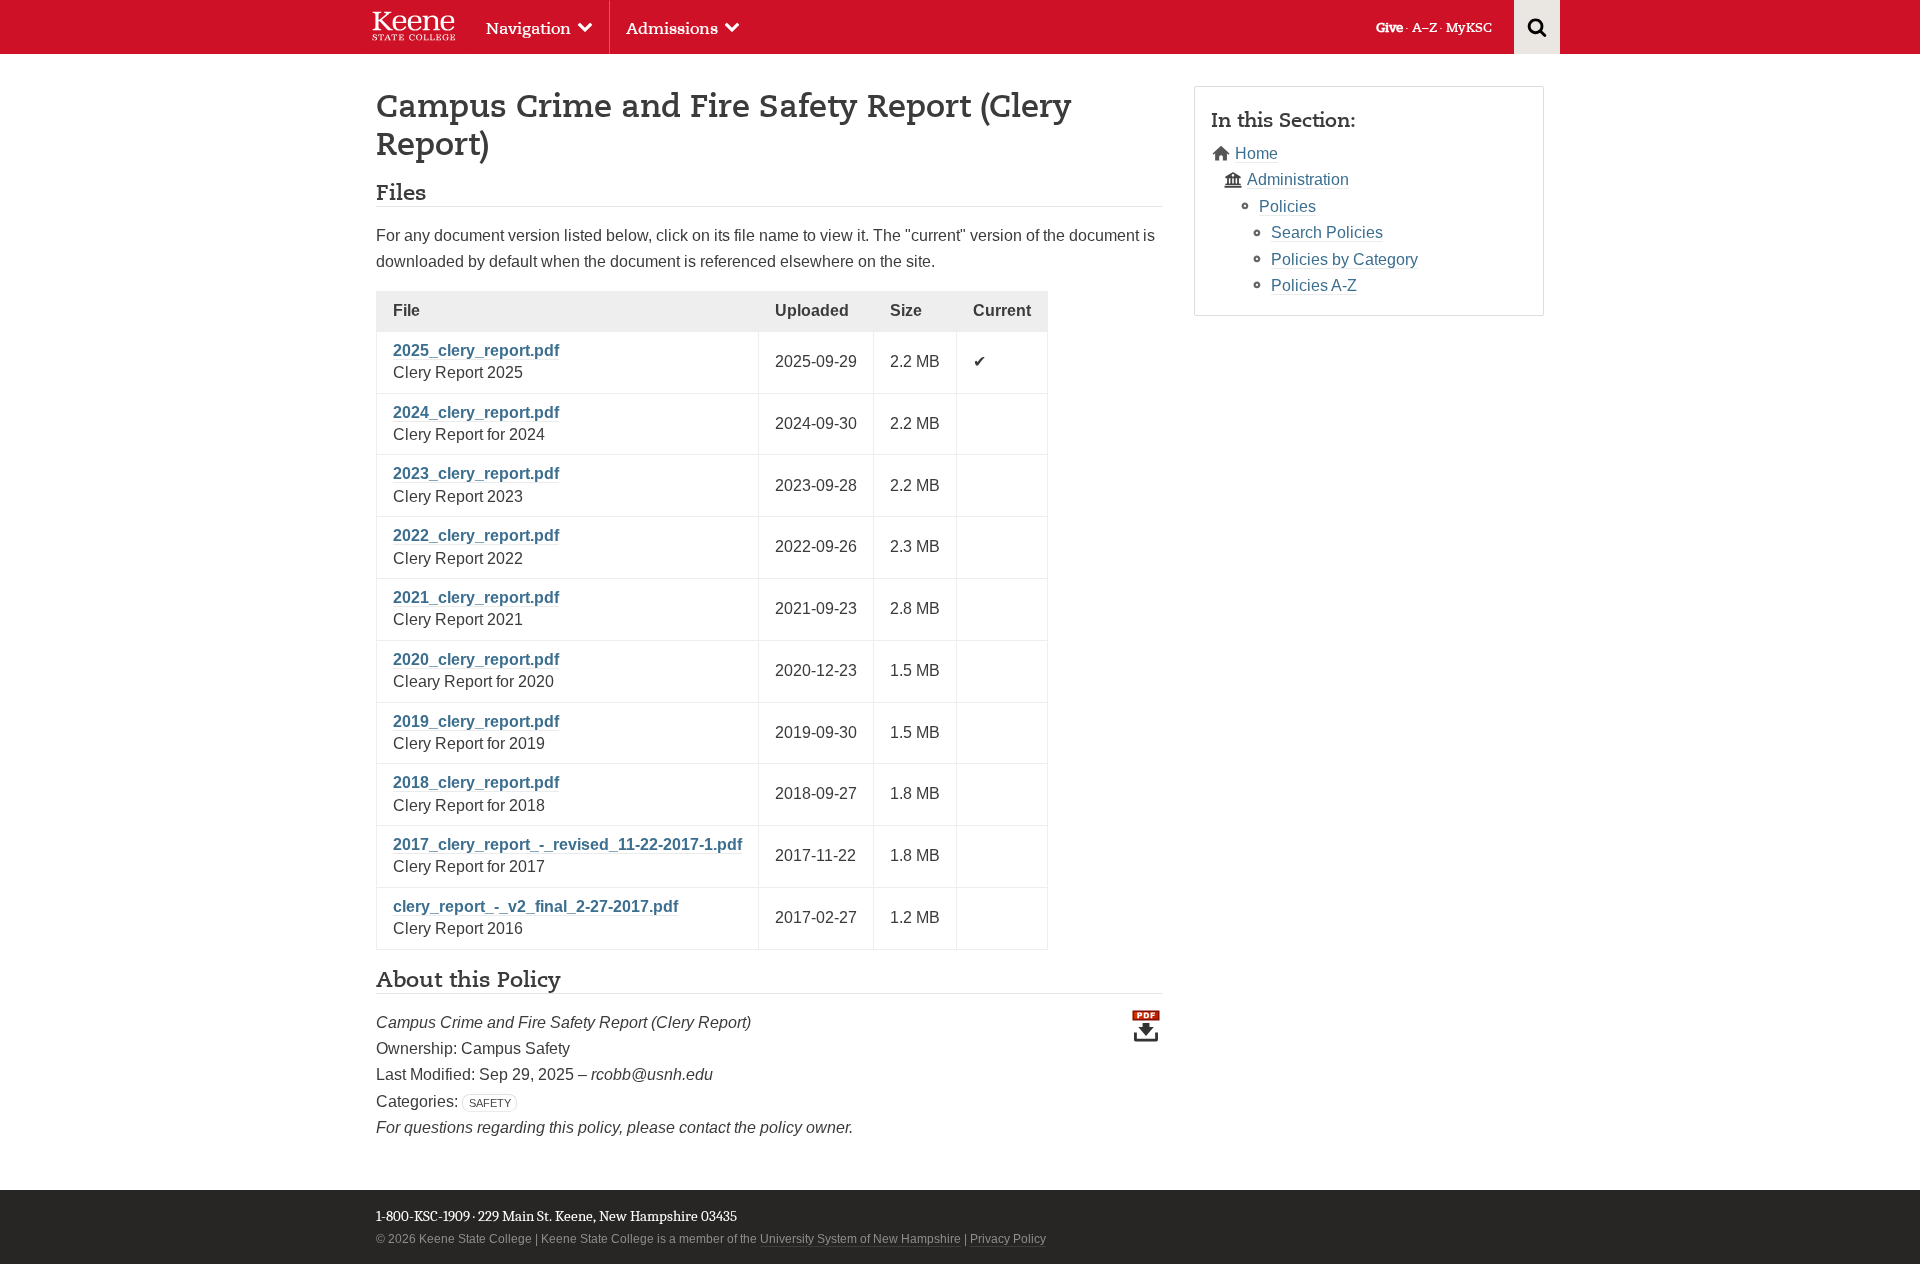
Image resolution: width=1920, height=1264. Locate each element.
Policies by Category (1344, 259)
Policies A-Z (1314, 285)
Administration (1298, 179)
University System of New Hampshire (860, 1239)
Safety (490, 1103)
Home (1256, 153)
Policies (1287, 206)
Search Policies (1327, 232)
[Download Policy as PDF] (1146, 1084)
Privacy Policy (1008, 1239)
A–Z (1424, 27)
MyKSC (1469, 27)
